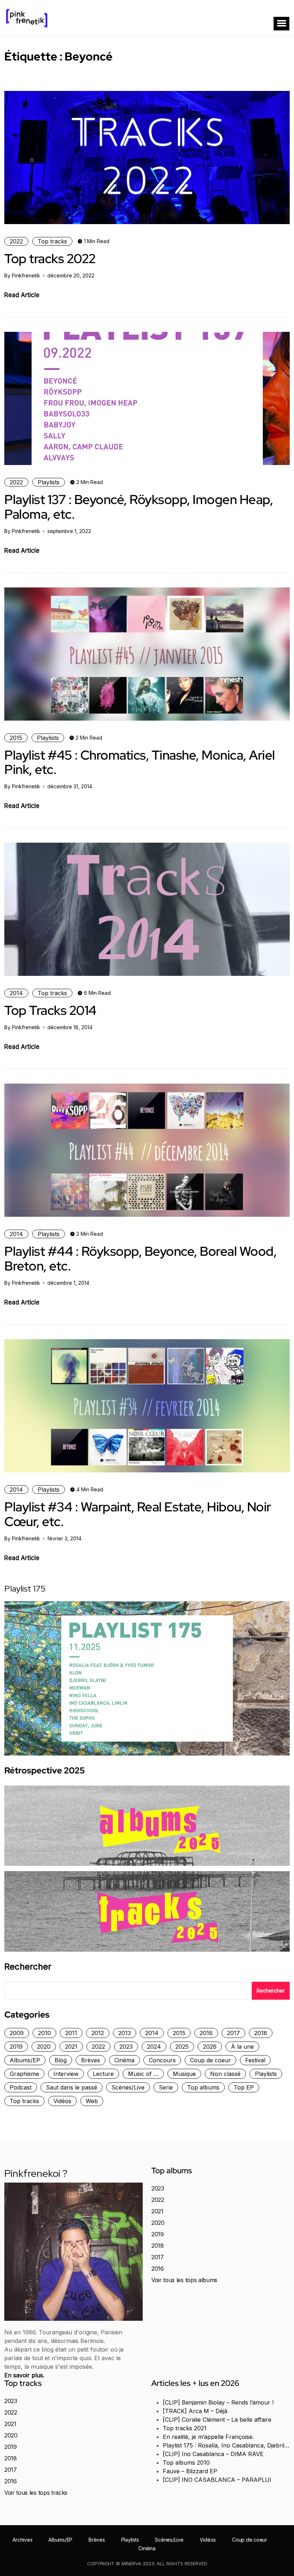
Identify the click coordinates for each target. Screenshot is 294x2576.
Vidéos (62, 2101)
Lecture (103, 2074)
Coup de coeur (210, 2060)
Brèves (91, 2060)
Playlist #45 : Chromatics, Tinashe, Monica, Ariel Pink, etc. (140, 762)
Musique (184, 2074)
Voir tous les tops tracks (36, 2493)
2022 (16, 241)
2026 (210, 2047)
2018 (261, 2033)
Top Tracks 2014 (50, 1010)
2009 (17, 2033)
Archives (22, 2540)
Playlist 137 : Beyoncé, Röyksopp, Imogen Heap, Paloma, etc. (139, 507)
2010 (44, 2033)
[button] (281, 24)
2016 (206, 2033)
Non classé (225, 2074)
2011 (71, 2033)
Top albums (203, 2087)
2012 (98, 2033)
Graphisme (24, 2074)
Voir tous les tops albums (184, 2280)
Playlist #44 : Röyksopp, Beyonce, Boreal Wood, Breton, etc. (140, 1258)
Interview (66, 2074)
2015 (16, 738)
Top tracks (52, 241)
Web (92, 2101)
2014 (16, 993)
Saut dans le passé (72, 2087)
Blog (61, 2060)
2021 (71, 2047)
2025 (182, 2047)
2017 (233, 2033)
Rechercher (28, 1967)
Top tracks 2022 (50, 258)
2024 (154, 2047)
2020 (44, 2047)
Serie (166, 2087)
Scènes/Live (128, 2087)
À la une (242, 2047)
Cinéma (124, 2060)
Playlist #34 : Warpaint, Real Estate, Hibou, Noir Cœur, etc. (138, 1514)
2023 (126, 2047)
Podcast (21, 2087)
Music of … (143, 2074)
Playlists (49, 482)
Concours (162, 2060)
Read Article (22, 295)
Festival (255, 2060)
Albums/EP (25, 2060)
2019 (16, 2047)
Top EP (244, 2087)
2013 (125, 2033)
